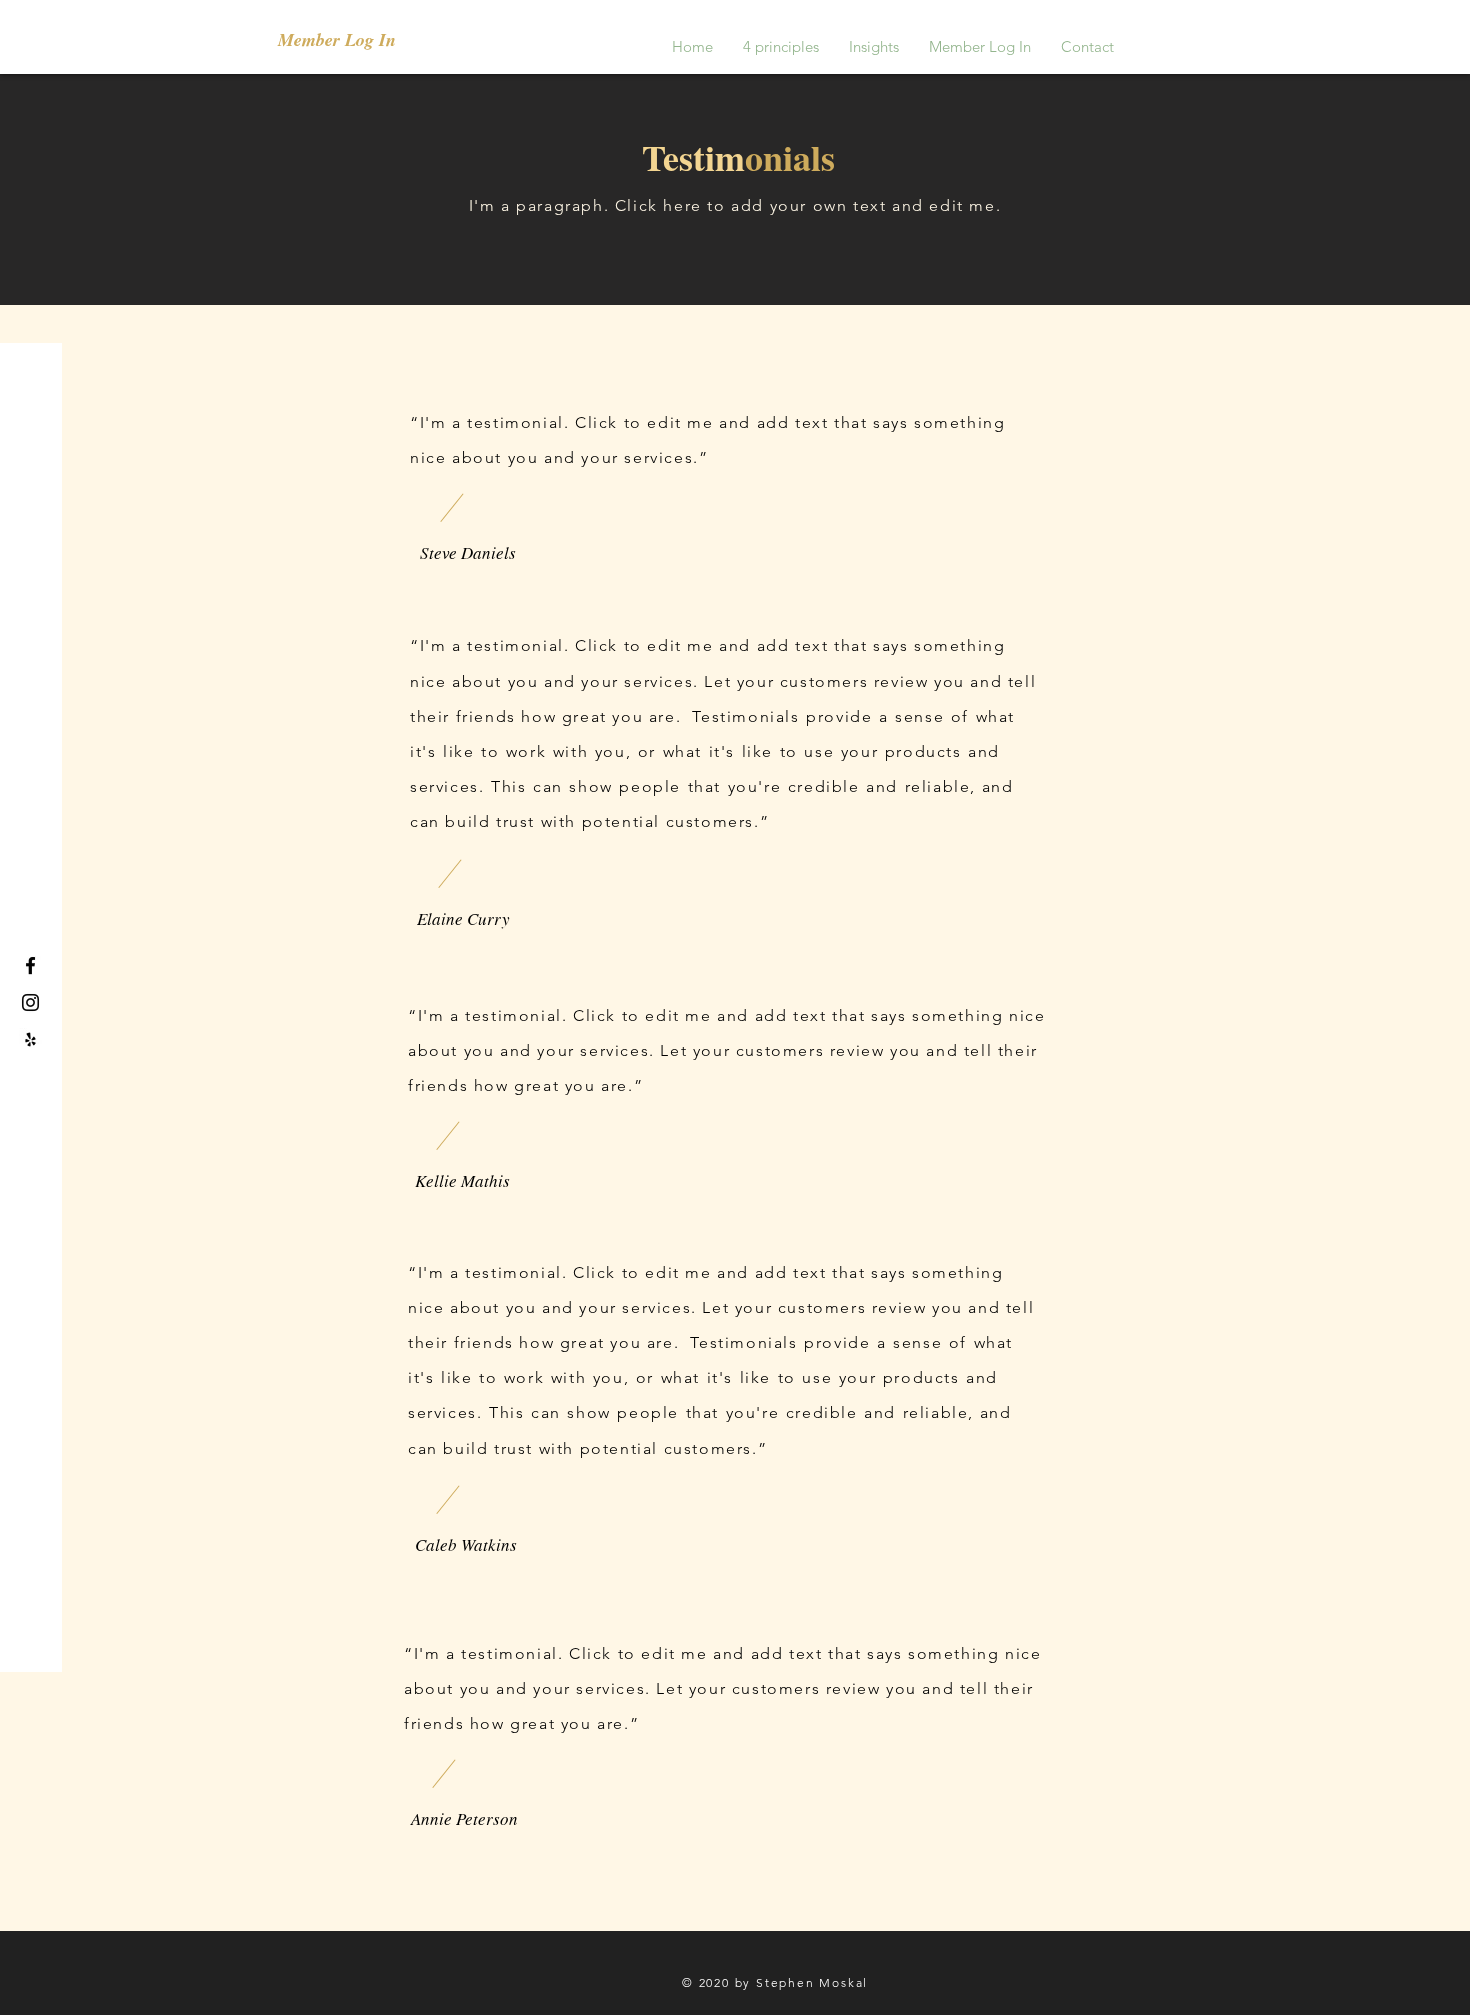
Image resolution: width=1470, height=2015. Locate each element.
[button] (350, 40)
